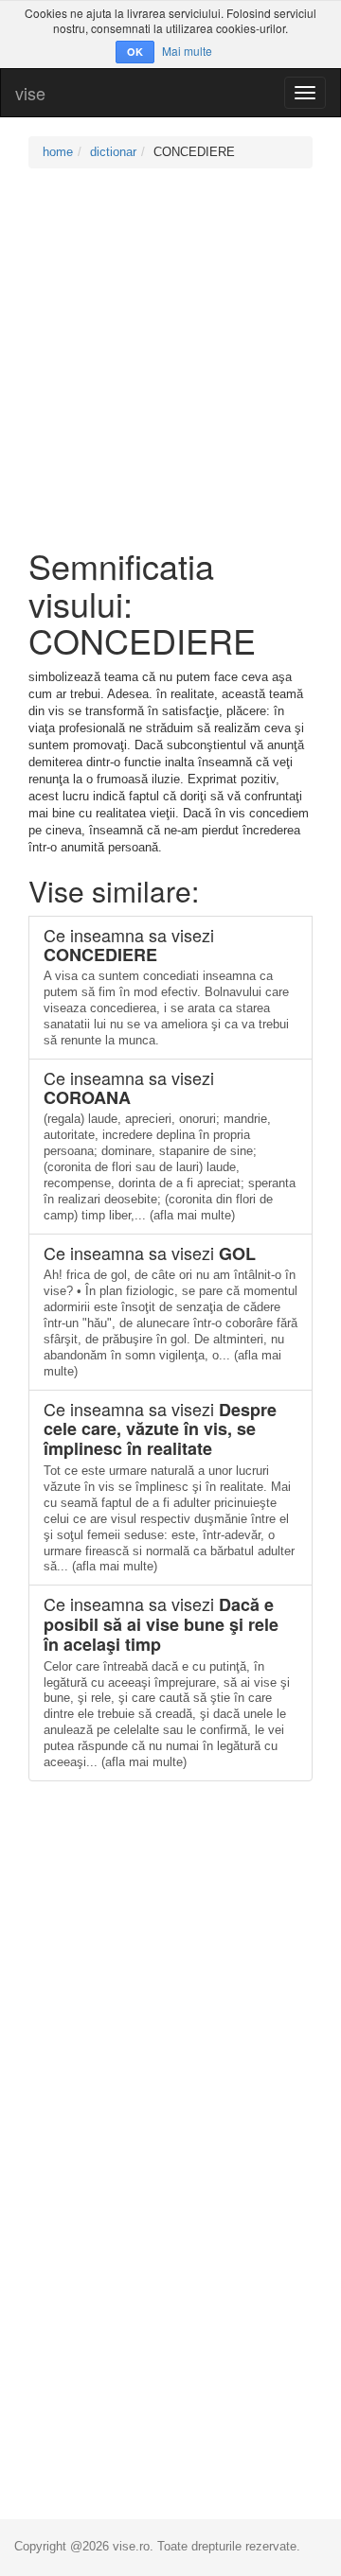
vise (30, 93)
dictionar (113, 152)
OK (135, 52)
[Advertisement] (170, 358)
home (58, 152)
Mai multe (187, 51)
